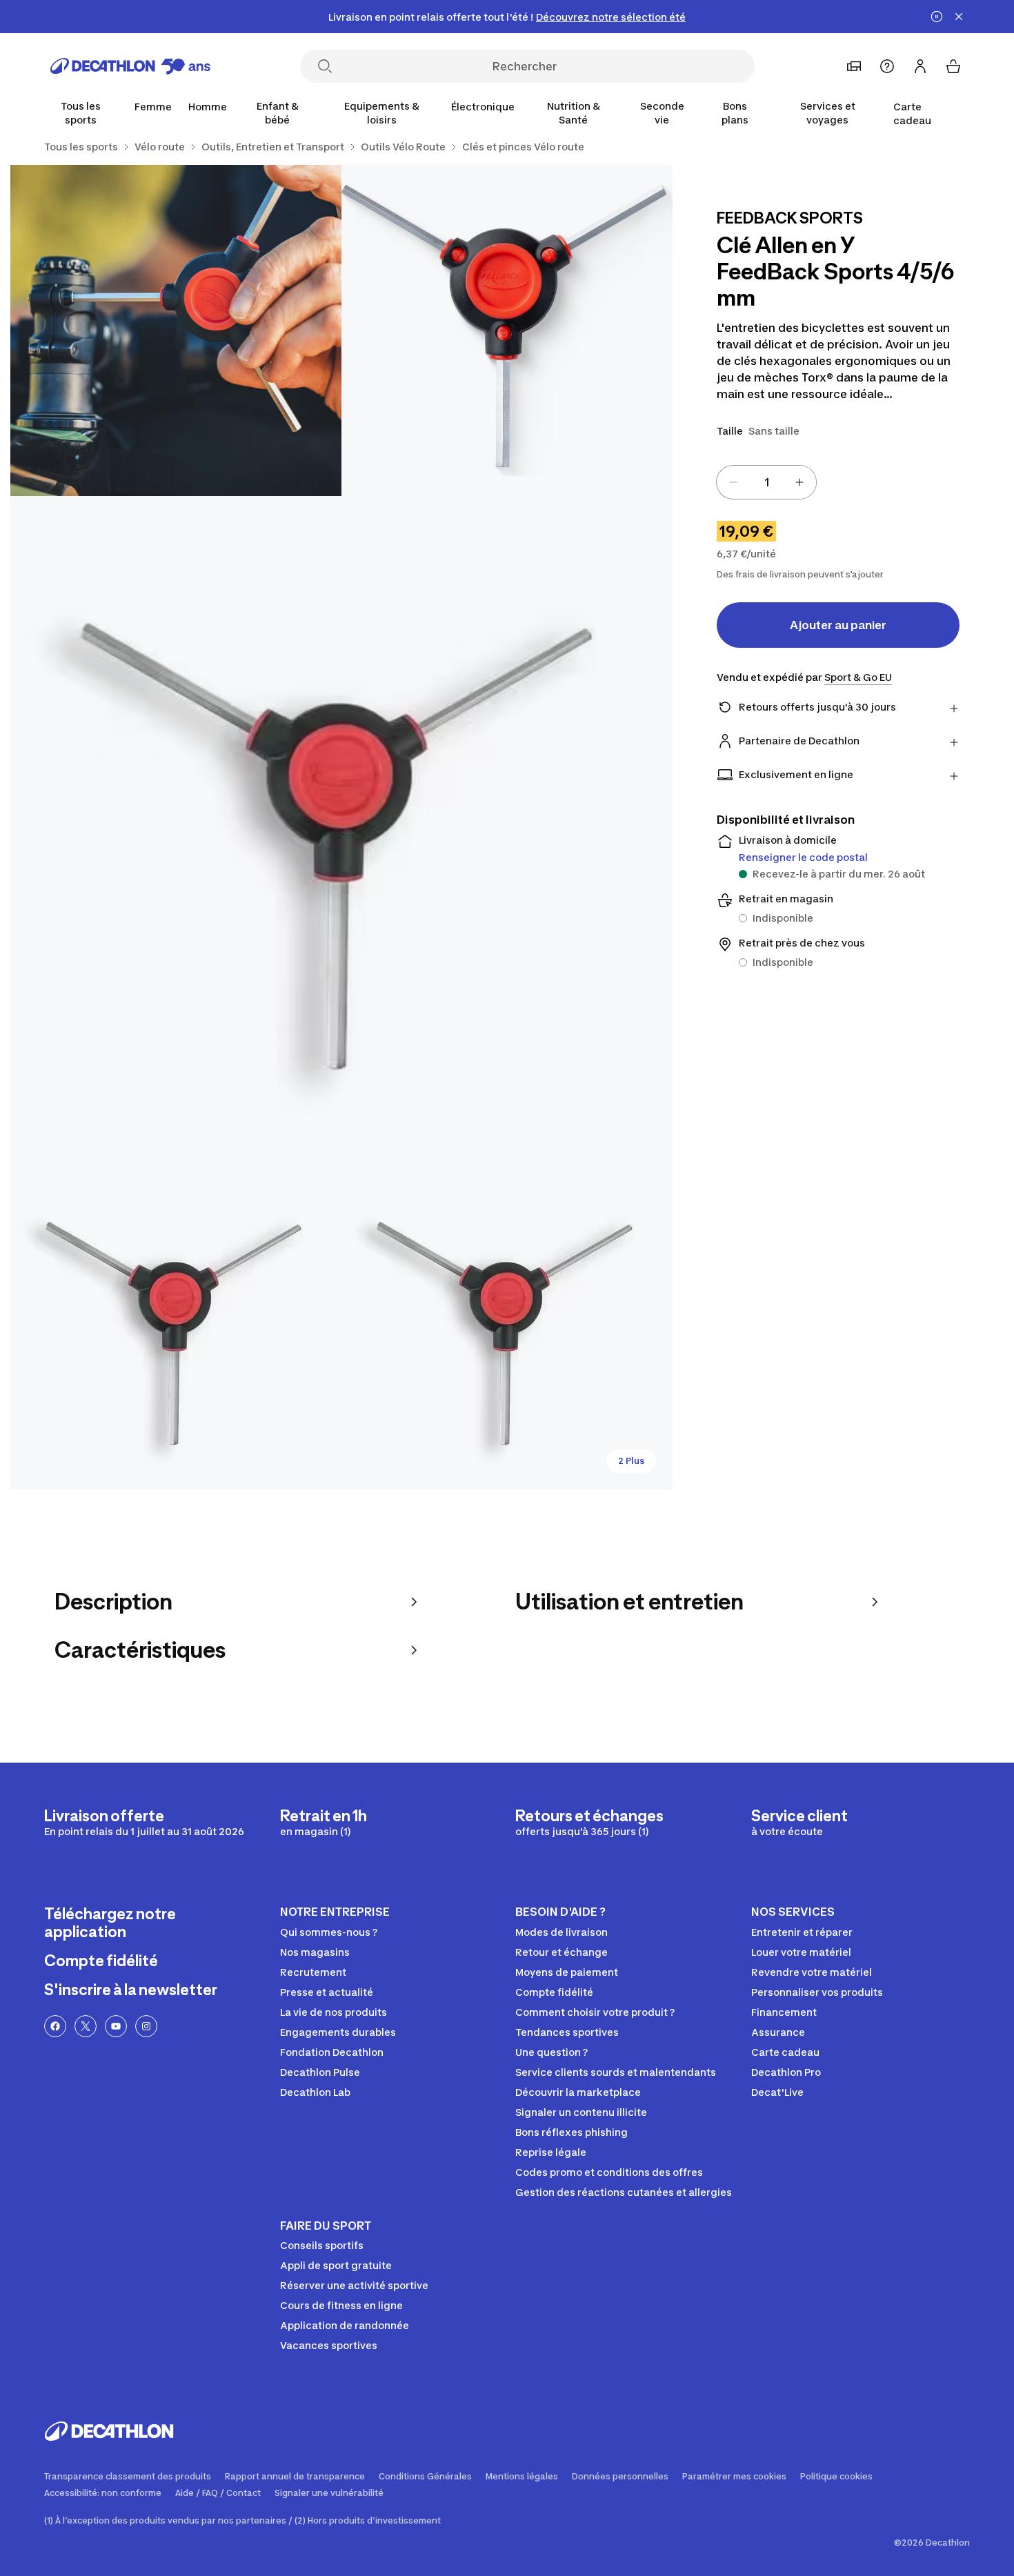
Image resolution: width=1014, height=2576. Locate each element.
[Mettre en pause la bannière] (937, 17)
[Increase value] (799, 482)
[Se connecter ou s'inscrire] (920, 66)
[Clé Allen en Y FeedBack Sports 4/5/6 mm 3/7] (341, 827)
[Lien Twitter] (86, 2026)
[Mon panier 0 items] (953, 66)
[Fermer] (959, 17)
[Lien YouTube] (116, 2026)
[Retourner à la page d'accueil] (130, 66)
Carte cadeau (912, 113)
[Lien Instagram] (146, 2026)
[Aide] (887, 66)
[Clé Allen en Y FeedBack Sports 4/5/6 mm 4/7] (176, 1324)
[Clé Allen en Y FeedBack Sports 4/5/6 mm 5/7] (507, 1324)
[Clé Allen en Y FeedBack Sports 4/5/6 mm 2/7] (176, 330)
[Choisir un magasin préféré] (854, 66)
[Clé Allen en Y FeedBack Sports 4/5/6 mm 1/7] (507, 330)
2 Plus (631, 1461)
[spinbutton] (766, 482)
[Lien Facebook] (55, 2026)
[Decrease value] (733, 482)
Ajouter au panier (838, 625)
